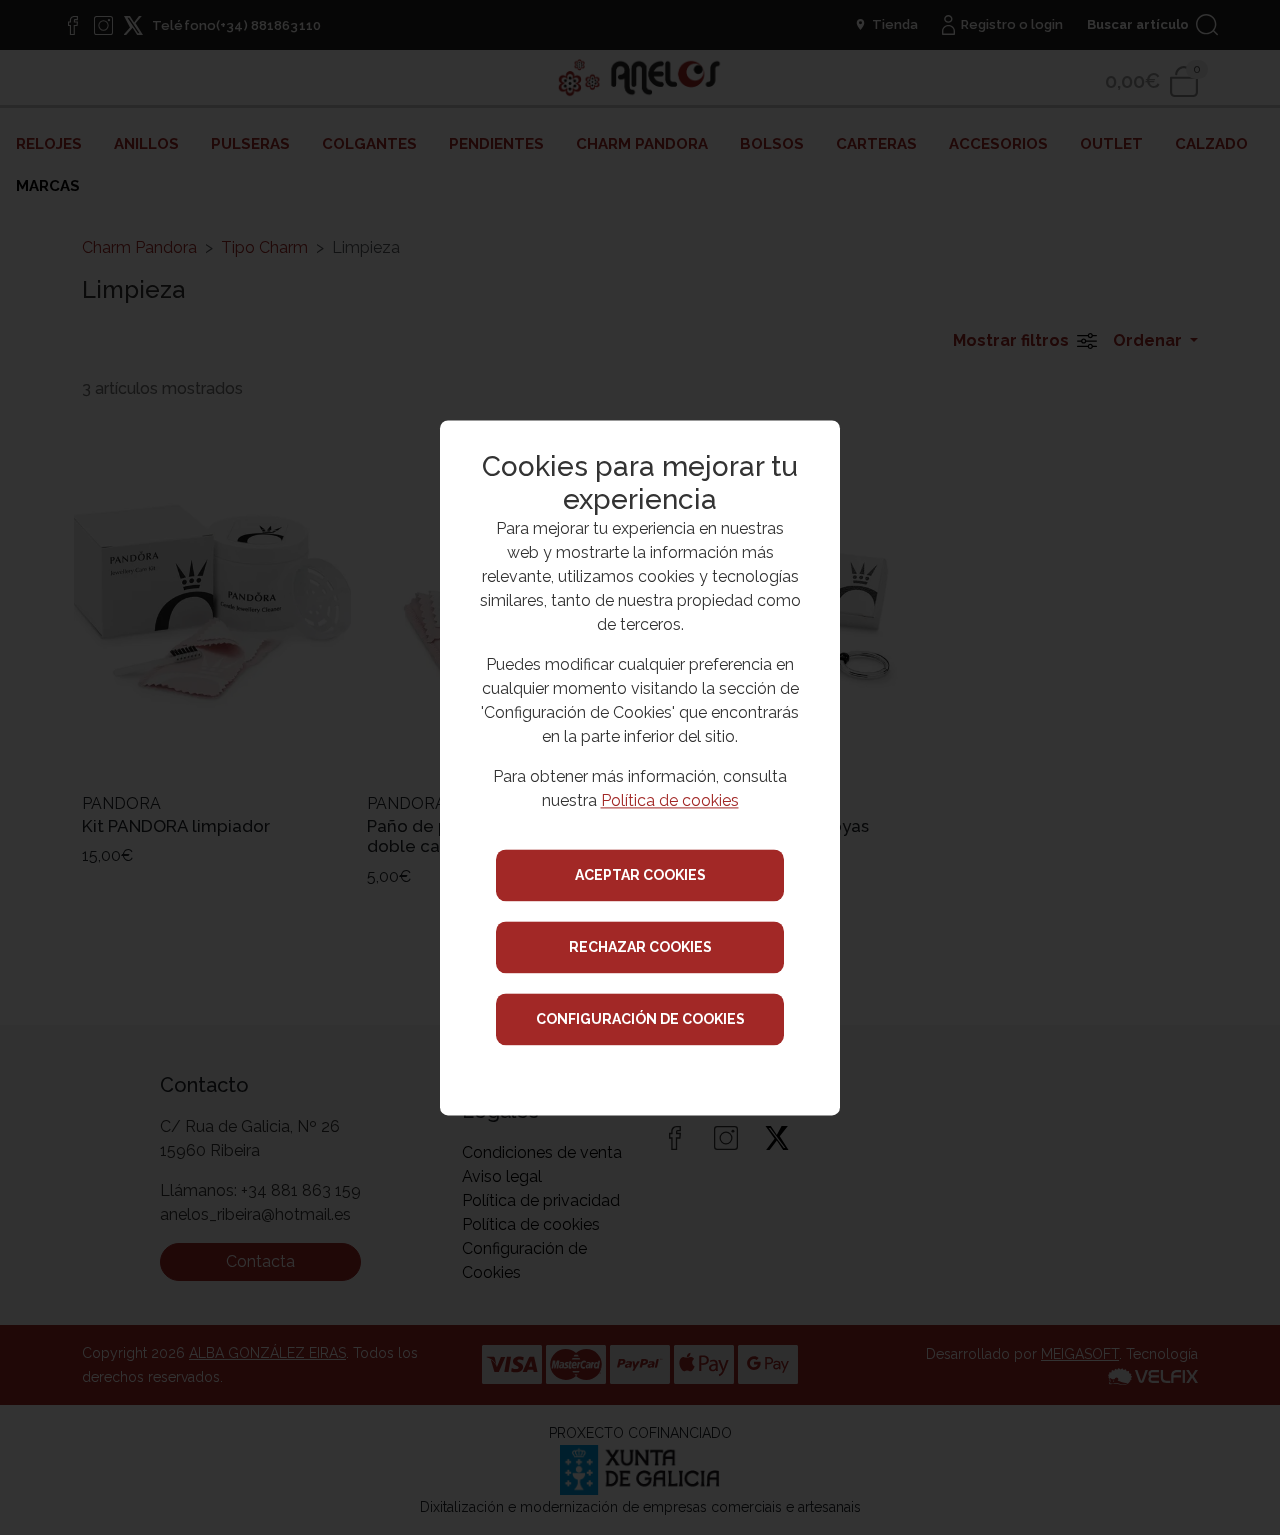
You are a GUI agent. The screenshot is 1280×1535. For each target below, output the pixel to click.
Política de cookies (670, 800)
